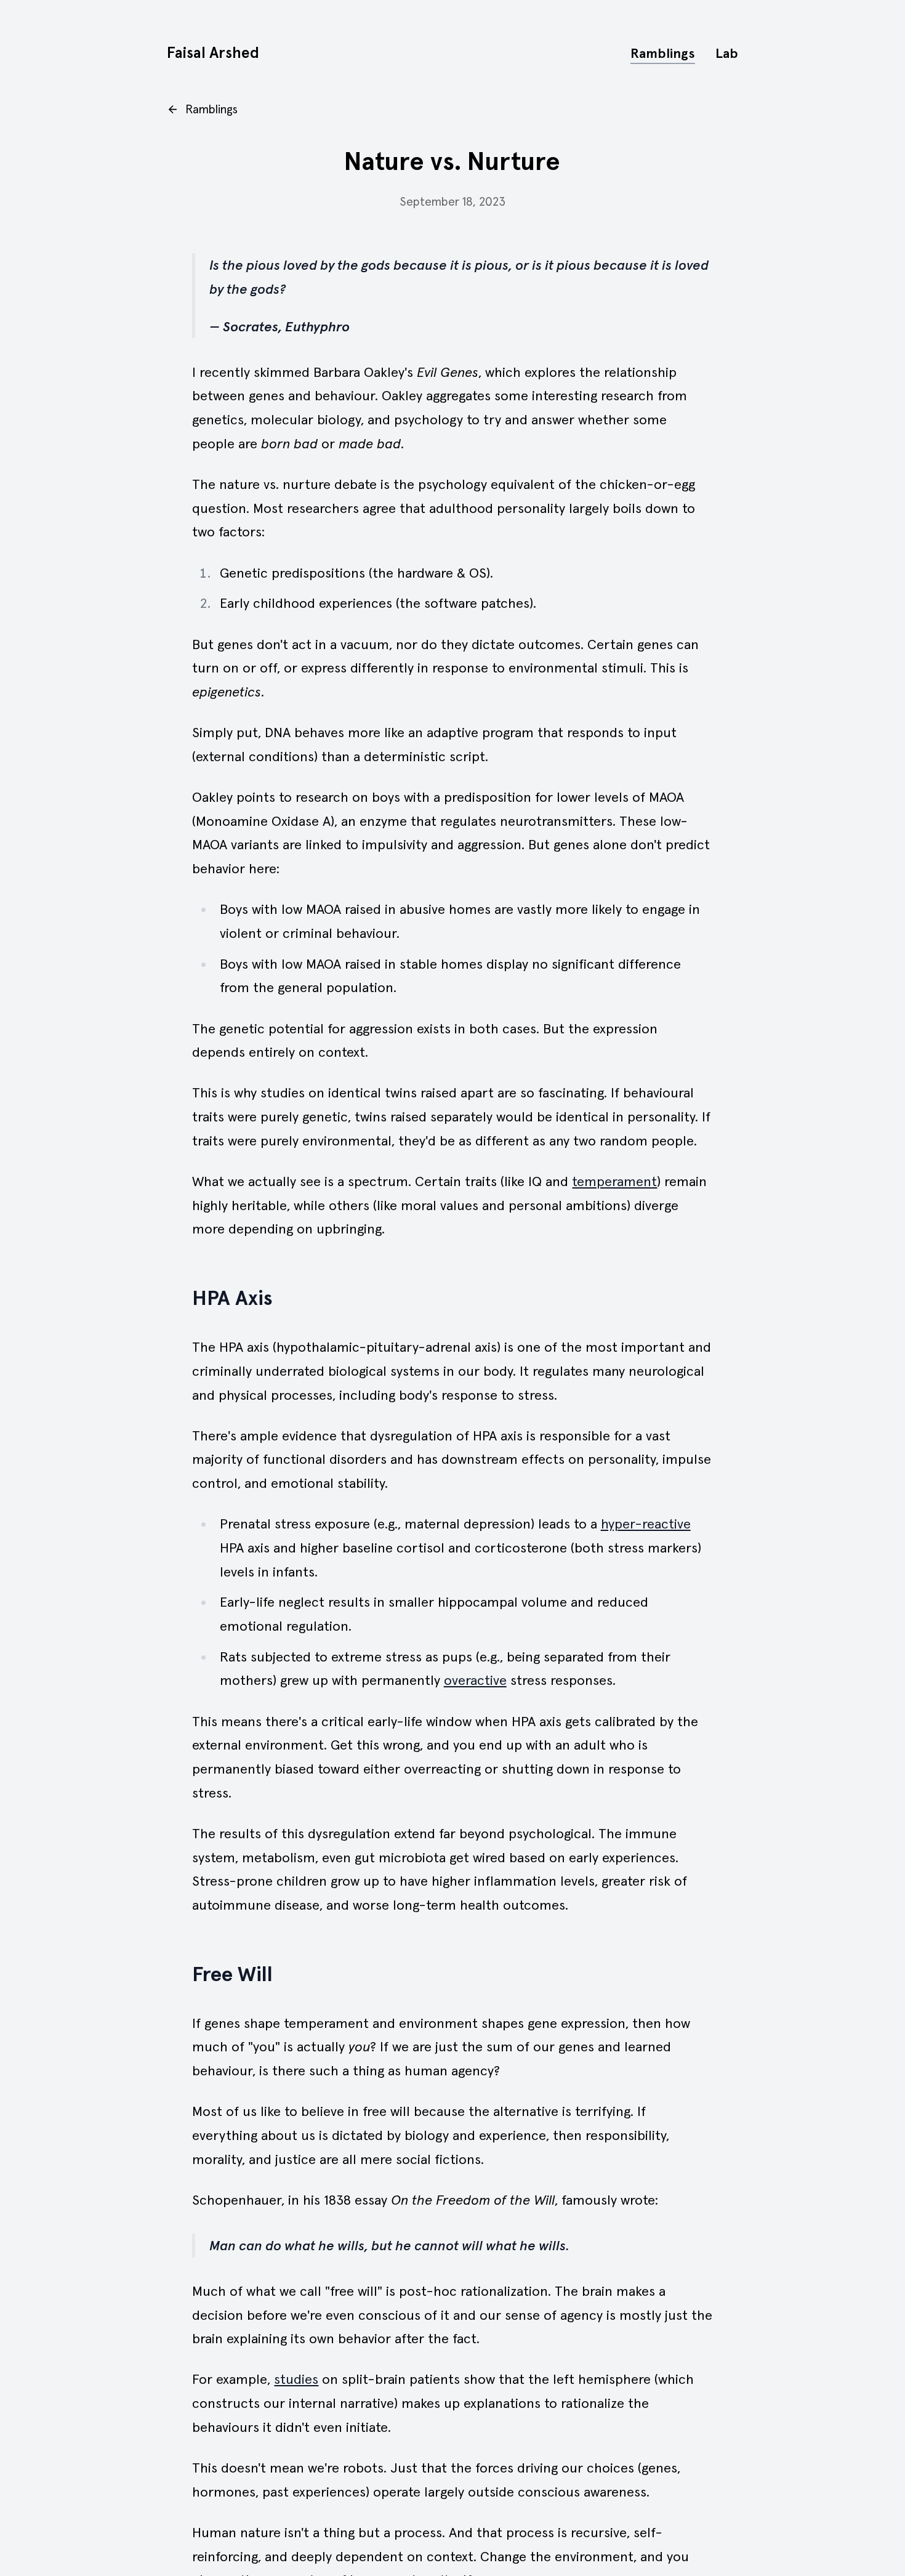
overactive (475, 1680)
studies (296, 2379)
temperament (614, 1181)
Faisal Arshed (213, 53)
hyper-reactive (646, 1524)
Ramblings (663, 53)
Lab (727, 53)
